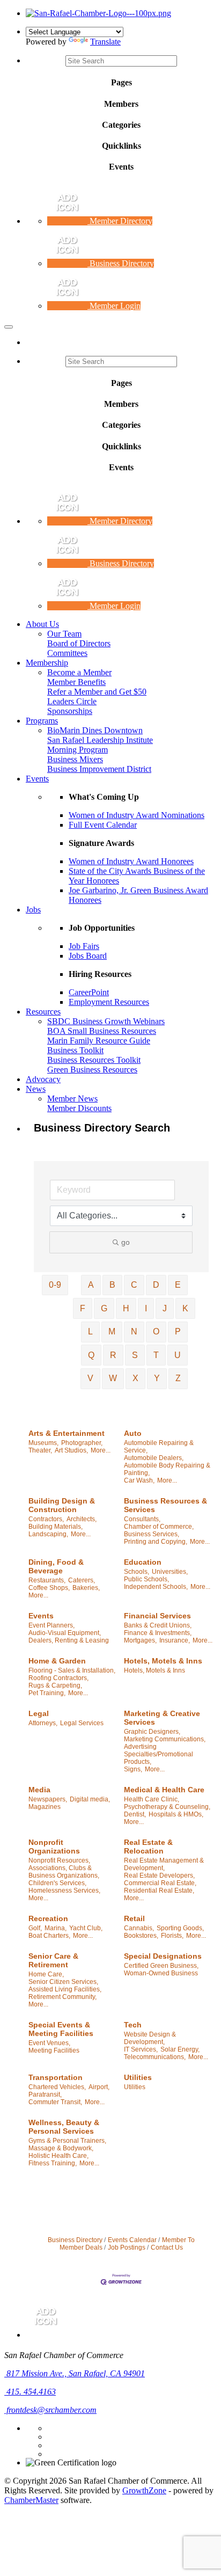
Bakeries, (86, 1588)
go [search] (126, 1242)
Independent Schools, (156, 1587)
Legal (39, 1713)
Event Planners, (51, 1625)
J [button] (165, 1308)
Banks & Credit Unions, (158, 1625)
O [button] (156, 1331)
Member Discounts (79, 1108)
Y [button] (157, 1378)
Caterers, (82, 1580)
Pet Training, (47, 1693)
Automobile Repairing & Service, (159, 1447)
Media (39, 1790)
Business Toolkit (75, 1050)
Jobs (33, 910)
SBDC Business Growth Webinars (106, 1021)
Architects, (82, 1519)
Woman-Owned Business (161, 1973)
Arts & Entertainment (67, 1433)
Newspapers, (48, 1799)
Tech (133, 2025)
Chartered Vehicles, (57, 2087)
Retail (134, 1918)
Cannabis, (139, 1928)
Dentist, (135, 1814)
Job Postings (127, 2247)
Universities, (170, 1572)
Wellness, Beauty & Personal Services (64, 2127)
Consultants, (142, 1519)
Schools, (137, 1572)
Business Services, (152, 1534)
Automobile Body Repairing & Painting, (167, 1469)
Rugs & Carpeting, (55, 1685)
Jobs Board (88, 956)
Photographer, (82, 1443)
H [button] (126, 1308)
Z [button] (178, 1378)
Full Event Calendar (103, 825)
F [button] (83, 1308)
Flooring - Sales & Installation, (72, 1670)
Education (143, 1562)
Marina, (56, 1928)
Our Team (64, 634)
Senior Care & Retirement (53, 1960)
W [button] (113, 1378)
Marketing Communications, (165, 1739)
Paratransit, (45, 2095)
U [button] (178, 1355)
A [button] (91, 1285)
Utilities (138, 2077)
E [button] (178, 1285)
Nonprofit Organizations (54, 1847)
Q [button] (91, 1355)
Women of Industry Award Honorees (131, 861)
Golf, (35, 1928)
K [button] (185, 1308)
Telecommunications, (155, 2057)
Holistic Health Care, (58, 2156)
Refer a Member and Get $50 (97, 692)
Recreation (48, 1918)
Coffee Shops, (49, 1588)
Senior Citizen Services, (63, 1982)
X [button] (135, 1378)
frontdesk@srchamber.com (50, 2410)
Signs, (133, 1769)
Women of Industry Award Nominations (137, 815)
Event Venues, (49, 2043)
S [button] (135, 1355)
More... (101, 1450)
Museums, (43, 1443)
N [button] (134, 1331)
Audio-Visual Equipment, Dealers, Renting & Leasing (69, 1637)
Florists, (172, 1936)
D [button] (156, 1285)
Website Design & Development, (150, 2038)
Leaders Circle (72, 701)
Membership (47, 663)
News (36, 1089)
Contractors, (46, 1519)
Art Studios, (71, 1450)
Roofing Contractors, (58, 1678)
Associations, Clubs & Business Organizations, (64, 1872)
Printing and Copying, (156, 1542)
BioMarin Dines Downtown (95, 730)
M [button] (112, 1331)
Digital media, (90, 1799)
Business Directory (75, 2240)
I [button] (146, 1308)
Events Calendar (132, 2240)
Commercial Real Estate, (160, 1883)
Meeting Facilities (54, 2050)
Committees (67, 653)
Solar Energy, (180, 2049)
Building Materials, (56, 1527)
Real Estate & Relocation (148, 1847)
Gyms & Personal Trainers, (67, 2141)
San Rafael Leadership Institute (100, 740)
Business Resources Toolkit (94, 1060)
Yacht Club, (86, 1928)
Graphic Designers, (152, 1732)
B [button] (112, 1285)
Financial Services (157, 1616)
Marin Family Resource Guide (99, 1041)
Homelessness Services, (64, 1891)
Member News (72, 1099)
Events (37, 779)
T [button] (156, 1355)
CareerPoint (89, 992)
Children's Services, (57, 1883)
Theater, (40, 1450)
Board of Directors (79, 643)
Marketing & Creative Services (162, 1718)
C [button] (134, 1285)
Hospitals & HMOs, (176, 1814)
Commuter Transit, (55, 2102)
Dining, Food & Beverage (56, 1566)
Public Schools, (146, 1579)
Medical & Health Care (164, 1790)
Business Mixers (75, 759)
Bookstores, (141, 1936)
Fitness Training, (53, 2163)
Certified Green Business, (161, 1966)
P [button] (178, 1331)
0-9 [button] (55, 1285)
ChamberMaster (31, 2500)
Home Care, (46, 1974)
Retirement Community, (62, 1997)
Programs (42, 721)
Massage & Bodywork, (61, 2148)
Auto (133, 1433)
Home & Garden (57, 1661)
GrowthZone (144, 2490)
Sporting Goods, (180, 1928)
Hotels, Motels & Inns (163, 1661)
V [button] (90, 1378)
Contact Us (167, 2247)
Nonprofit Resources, (59, 1860)
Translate (105, 42)
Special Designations (163, 1956)
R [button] (113, 1355)
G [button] (104, 1308)
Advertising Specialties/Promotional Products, (159, 1754)
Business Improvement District (99, 769)
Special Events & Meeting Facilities (61, 2029)
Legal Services (82, 1723)
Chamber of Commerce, (159, 1527)
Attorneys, (43, 1723)
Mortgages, (140, 1640)
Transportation (56, 2077)
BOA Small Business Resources (102, 1031)
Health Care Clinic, (152, 1799)
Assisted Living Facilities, (65, 1989)
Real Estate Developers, (159, 1876)
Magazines (45, 1807)
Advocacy (43, 1079)
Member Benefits (76, 682)
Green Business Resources (92, 1070)
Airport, (99, 2087)
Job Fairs (84, 946)
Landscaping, (48, 1534)
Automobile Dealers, (154, 1458)
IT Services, (141, 2049)
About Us (42, 624)
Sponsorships (70, 711)
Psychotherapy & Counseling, (167, 1807)
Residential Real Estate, (159, 1891)
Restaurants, (47, 1580)
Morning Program (78, 750)
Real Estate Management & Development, (164, 1864)
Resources (43, 1012)
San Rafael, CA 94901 (76, 2373)
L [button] (90, 1331)
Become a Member (79, 672)
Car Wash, (139, 1480)
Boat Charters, (49, 1936)
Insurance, (175, 1640)
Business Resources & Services (165, 1505)
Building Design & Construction (62, 1505)
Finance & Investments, (158, 1633)
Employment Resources (109, 1002)
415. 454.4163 (30, 2392)
